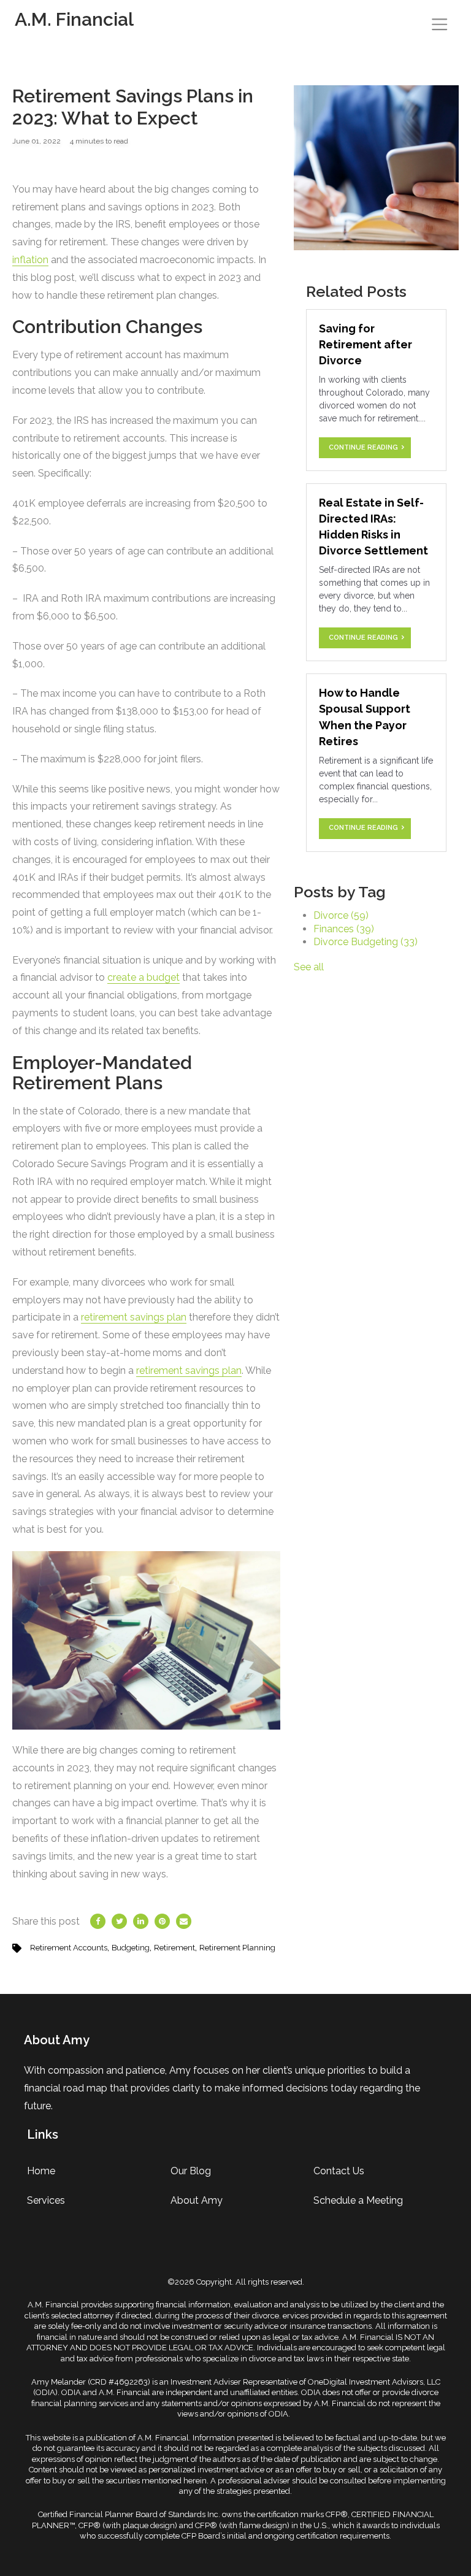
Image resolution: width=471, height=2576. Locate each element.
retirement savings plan (134, 1317)
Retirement (174, 1948)
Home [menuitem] (41, 2171)
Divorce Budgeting (366, 942)
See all (309, 967)
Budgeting (131, 1948)
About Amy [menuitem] (197, 2200)
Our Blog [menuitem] (191, 2171)
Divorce (341, 915)
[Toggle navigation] (439, 24)
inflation (30, 260)
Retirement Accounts (69, 1948)
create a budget (144, 977)
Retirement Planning (237, 1948)
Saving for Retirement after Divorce (366, 344)
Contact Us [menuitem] (339, 2171)
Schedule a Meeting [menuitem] (358, 2200)
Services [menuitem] (46, 2200)
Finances (344, 929)
